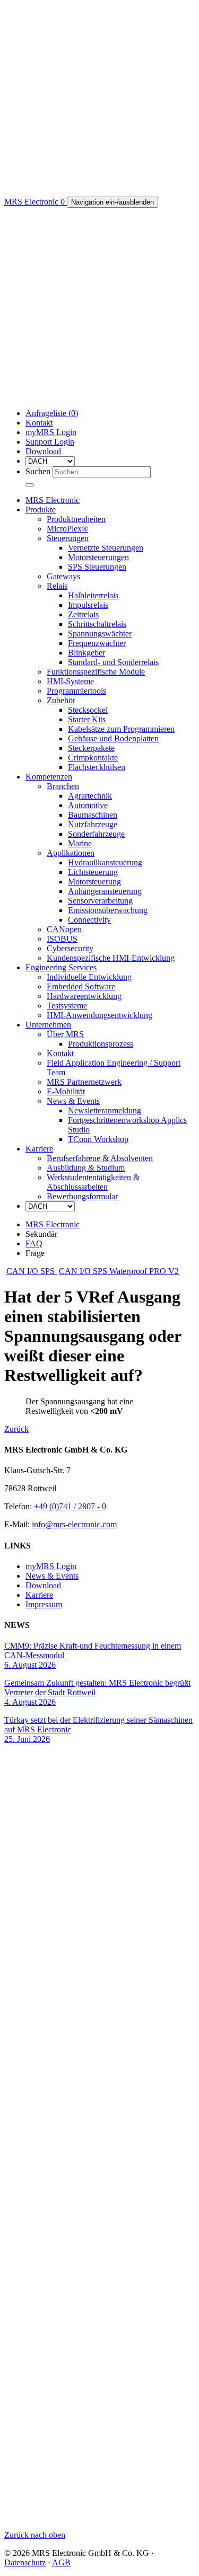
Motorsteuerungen (98, 557)
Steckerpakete (91, 748)
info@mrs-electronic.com (74, 1524)
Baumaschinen (93, 815)
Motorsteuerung (94, 882)
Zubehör (61, 700)
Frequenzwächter (97, 643)
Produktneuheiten (76, 519)
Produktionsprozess (101, 1044)
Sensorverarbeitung (100, 901)
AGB (61, 2562)
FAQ (34, 1243)
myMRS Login (51, 432)
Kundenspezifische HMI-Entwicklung (111, 958)
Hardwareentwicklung (84, 996)
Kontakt (39, 423)
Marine (80, 843)
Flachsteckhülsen (97, 767)
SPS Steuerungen (97, 567)
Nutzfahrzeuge (93, 824)
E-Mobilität (66, 1091)
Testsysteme (67, 1006)
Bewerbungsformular (82, 1196)
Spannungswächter (100, 634)
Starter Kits (87, 719)
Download (43, 451)
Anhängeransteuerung (105, 891)
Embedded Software (81, 986)
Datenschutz (25, 2562)
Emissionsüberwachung (108, 910)
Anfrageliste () (52, 413)
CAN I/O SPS (32, 1271)
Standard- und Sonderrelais (113, 662)
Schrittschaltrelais (97, 624)
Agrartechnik (90, 796)
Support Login (50, 442)
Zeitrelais (83, 614)
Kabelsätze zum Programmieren (121, 729)
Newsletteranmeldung (105, 1110)
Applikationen (71, 853)
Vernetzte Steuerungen (106, 548)
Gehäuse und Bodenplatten (113, 738)
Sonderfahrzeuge (96, 834)
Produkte (41, 510)
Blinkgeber (86, 653)
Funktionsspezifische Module (96, 672)
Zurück (16, 1429)
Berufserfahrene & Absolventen (100, 1158)
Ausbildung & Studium (86, 1168)
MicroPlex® (67, 529)
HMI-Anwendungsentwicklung (99, 1015)
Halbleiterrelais (93, 595)
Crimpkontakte (93, 758)
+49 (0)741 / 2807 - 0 (70, 1506)
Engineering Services (61, 967)
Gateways (63, 576)
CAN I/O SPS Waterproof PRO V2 (119, 1271)
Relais (57, 586)
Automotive (88, 805)
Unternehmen (48, 1025)
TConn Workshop (98, 1139)
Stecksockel (88, 710)
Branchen (63, 786)
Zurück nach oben (35, 2535)
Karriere (39, 1149)
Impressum (44, 1604)
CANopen (64, 929)
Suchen (38, 471)
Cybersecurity (70, 948)
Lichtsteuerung (93, 872)
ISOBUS (62, 939)
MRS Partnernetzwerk (84, 1082)
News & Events (73, 1101)
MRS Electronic (53, 500)
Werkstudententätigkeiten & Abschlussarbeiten (93, 1182)
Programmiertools (76, 691)
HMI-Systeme (70, 681)
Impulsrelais (88, 605)
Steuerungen (68, 538)
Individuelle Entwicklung (89, 977)
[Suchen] (30, 485)
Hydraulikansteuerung (105, 862)
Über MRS (65, 1034)
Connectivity (89, 920)
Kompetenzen (49, 777)
